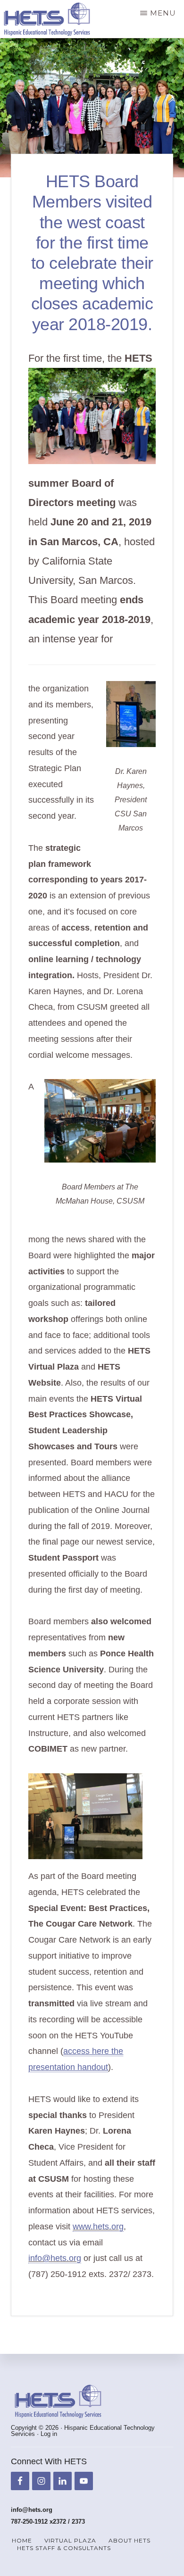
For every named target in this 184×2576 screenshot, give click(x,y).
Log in (49, 2434)
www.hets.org (98, 2227)
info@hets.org (55, 2258)
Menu (163, 13)
